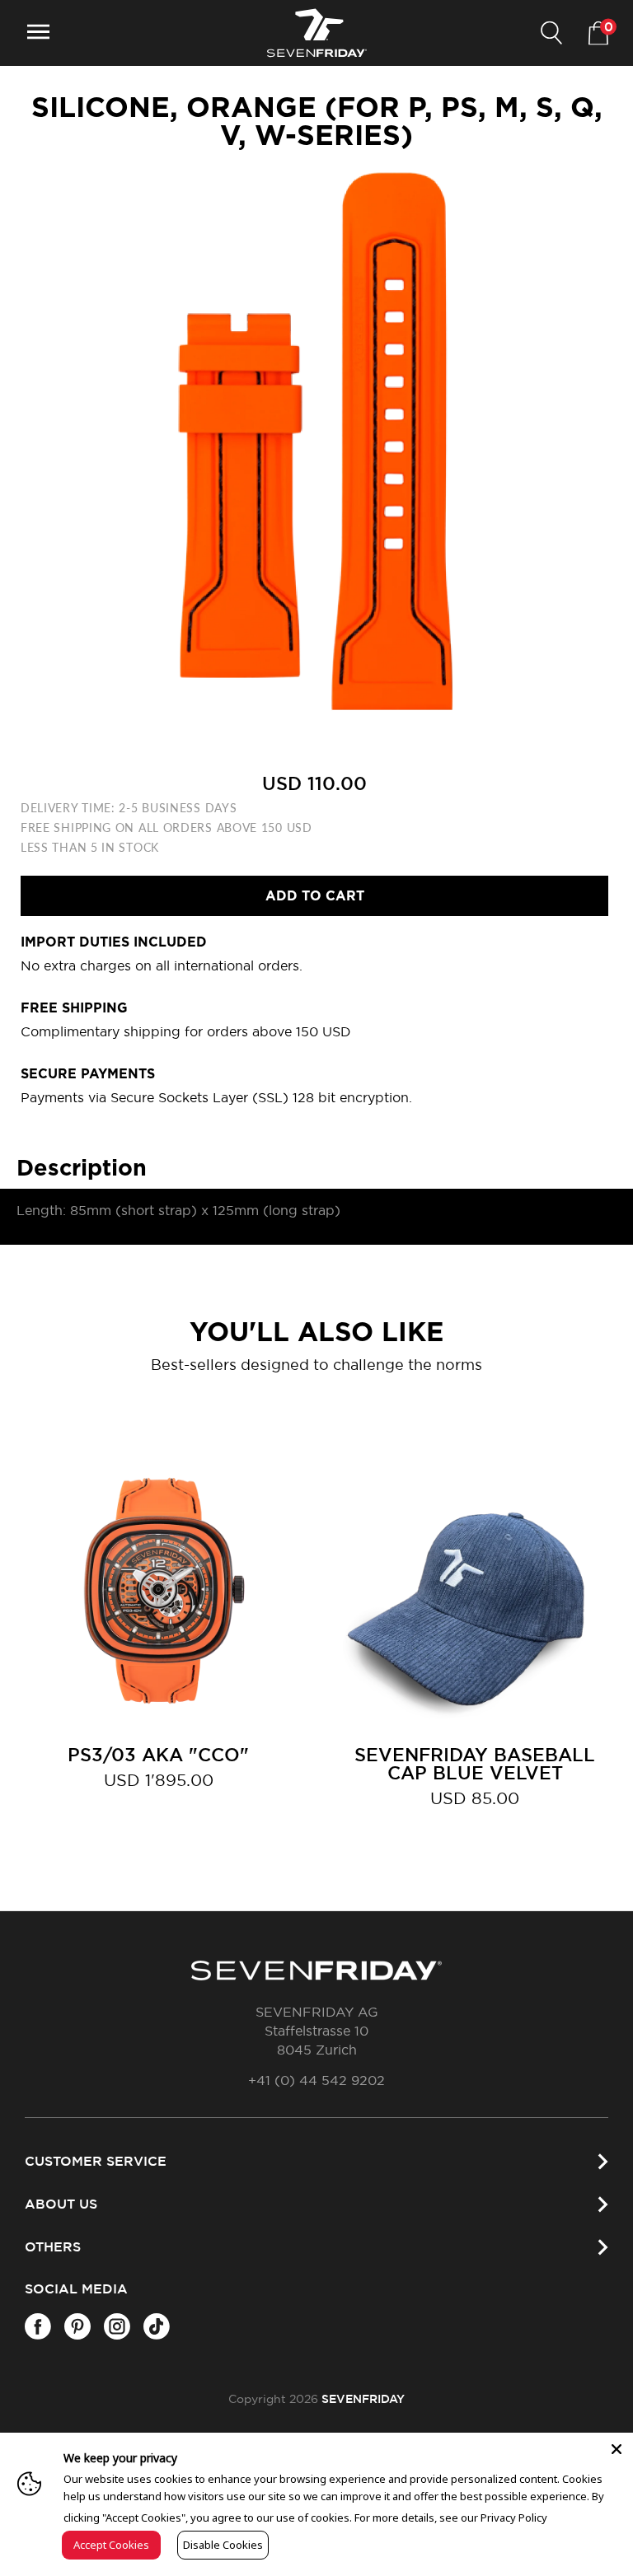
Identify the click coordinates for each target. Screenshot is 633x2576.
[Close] (617, 2449)
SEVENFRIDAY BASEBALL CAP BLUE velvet (475, 1765)
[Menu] (38, 33)
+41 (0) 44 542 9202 (316, 2081)
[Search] (551, 33)
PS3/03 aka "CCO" (158, 1756)
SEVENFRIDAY (363, 2400)
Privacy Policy (514, 2518)
